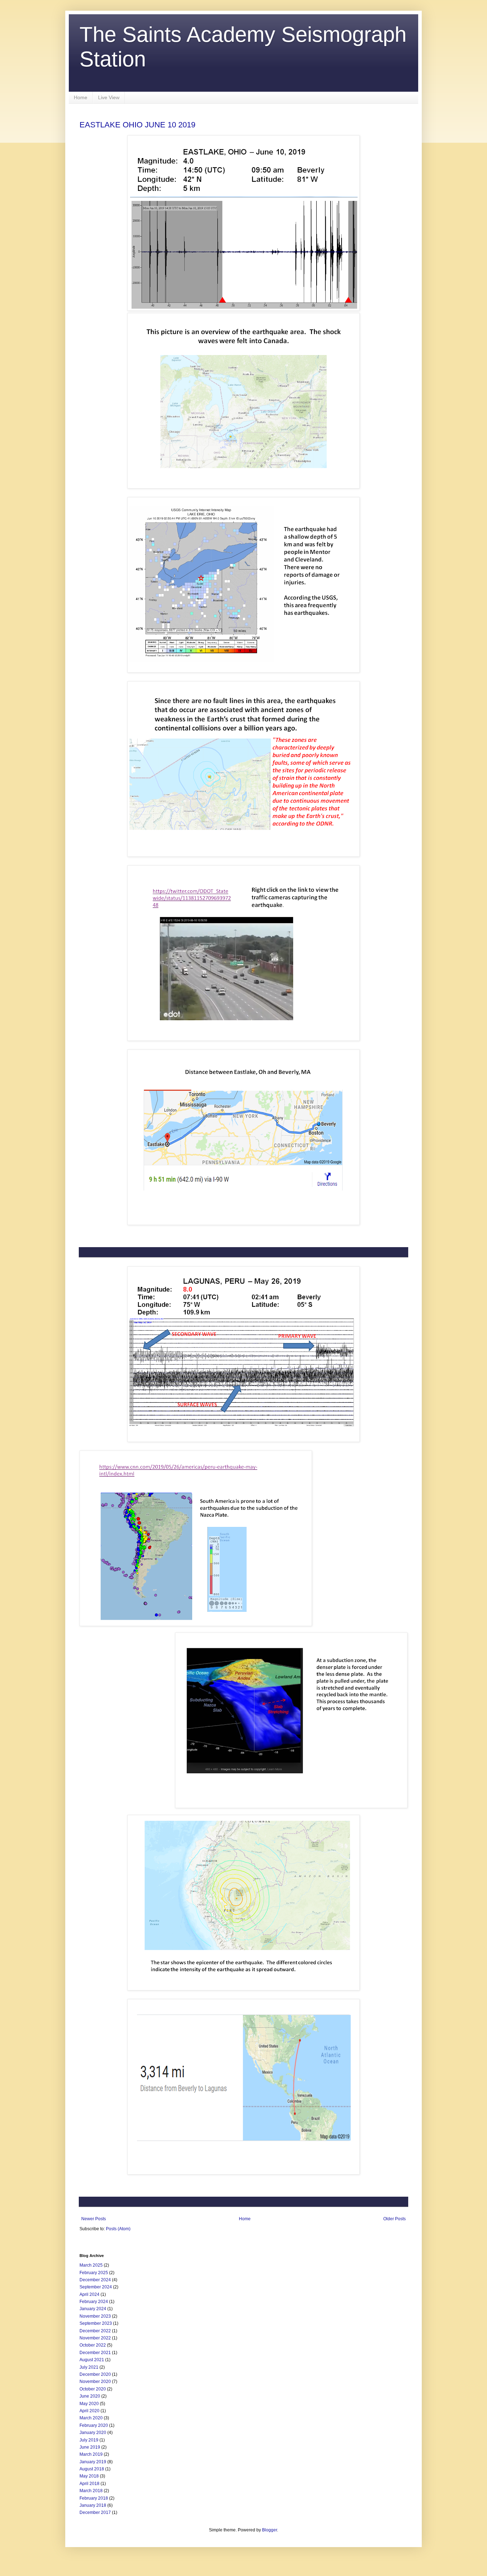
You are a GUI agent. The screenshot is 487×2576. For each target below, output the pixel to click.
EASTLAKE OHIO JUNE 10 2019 (137, 125)
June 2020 (90, 2396)
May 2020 (89, 2404)
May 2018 (89, 2476)
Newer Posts (94, 2219)
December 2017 (95, 2512)
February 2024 (94, 2302)
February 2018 (94, 2498)
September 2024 (96, 2287)
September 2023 (96, 2323)
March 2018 (91, 2491)
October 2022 (93, 2345)
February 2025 (94, 2273)
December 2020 (95, 2374)
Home (81, 97)
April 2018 (89, 2484)
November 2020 (95, 2382)
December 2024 (95, 2280)
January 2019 (93, 2462)
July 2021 (89, 2367)
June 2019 (90, 2447)
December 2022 (95, 2331)
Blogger (270, 2530)
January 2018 (93, 2505)
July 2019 (89, 2440)
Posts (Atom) (118, 2229)
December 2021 (95, 2353)
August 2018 (92, 2469)
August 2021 (92, 2360)
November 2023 (95, 2316)
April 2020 (89, 2411)
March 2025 (91, 2265)
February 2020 (94, 2425)
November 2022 (95, 2338)
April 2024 (89, 2294)
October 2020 (93, 2389)
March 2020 (91, 2418)
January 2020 (93, 2433)
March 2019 (91, 2454)
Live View (109, 97)
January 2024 (93, 2309)
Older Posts (394, 2219)
